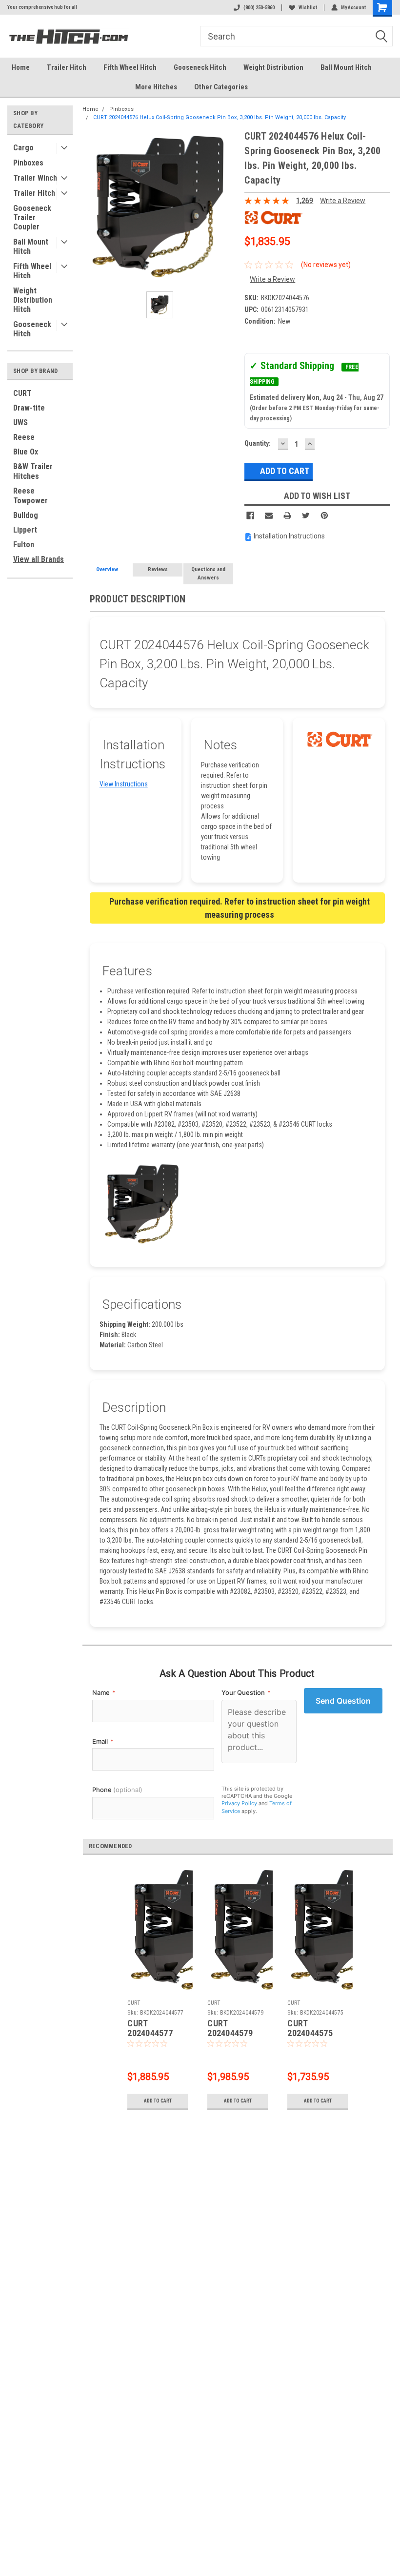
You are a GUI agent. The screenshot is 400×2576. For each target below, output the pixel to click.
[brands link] (274, 217)
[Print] (287, 515)
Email (103, 1741)
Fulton (24, 545)
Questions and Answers (208, 574)
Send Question (343, 1701)
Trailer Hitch (67, 67)
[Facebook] (250, 515)
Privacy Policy (239, 1803)
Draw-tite (29, 408)
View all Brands (39, 559)
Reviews (158, 569)
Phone (117, 1790)
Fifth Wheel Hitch (130, 67)
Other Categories (221, 87)
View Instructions (124, 784)
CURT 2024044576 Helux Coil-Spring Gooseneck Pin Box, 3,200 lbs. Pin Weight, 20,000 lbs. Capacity (220, 117)
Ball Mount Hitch (346, 67)
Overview (107, 569)
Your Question (246, 1692)
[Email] (269, 515)
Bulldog (26, 515)
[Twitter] (306, 515)
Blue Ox (26, 452)
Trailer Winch (35, 178)
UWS (20, 422)
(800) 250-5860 (259, 8)
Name (104, 1692)
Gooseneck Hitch (200, 67)
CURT (22, 393)
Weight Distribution (273, 67)
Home (21, 67)
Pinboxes (28, 163)
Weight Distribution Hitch (33, 300)
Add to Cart (158, 2101)
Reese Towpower (30, 496)
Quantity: (258, 443)
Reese (24, 437)
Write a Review (343, 201)
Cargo (23, 148)
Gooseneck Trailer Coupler (32, 217)
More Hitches (156, 87)
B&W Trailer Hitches (33, 471)
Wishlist (308, 8)
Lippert (25, 530)
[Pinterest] (324, 515)
